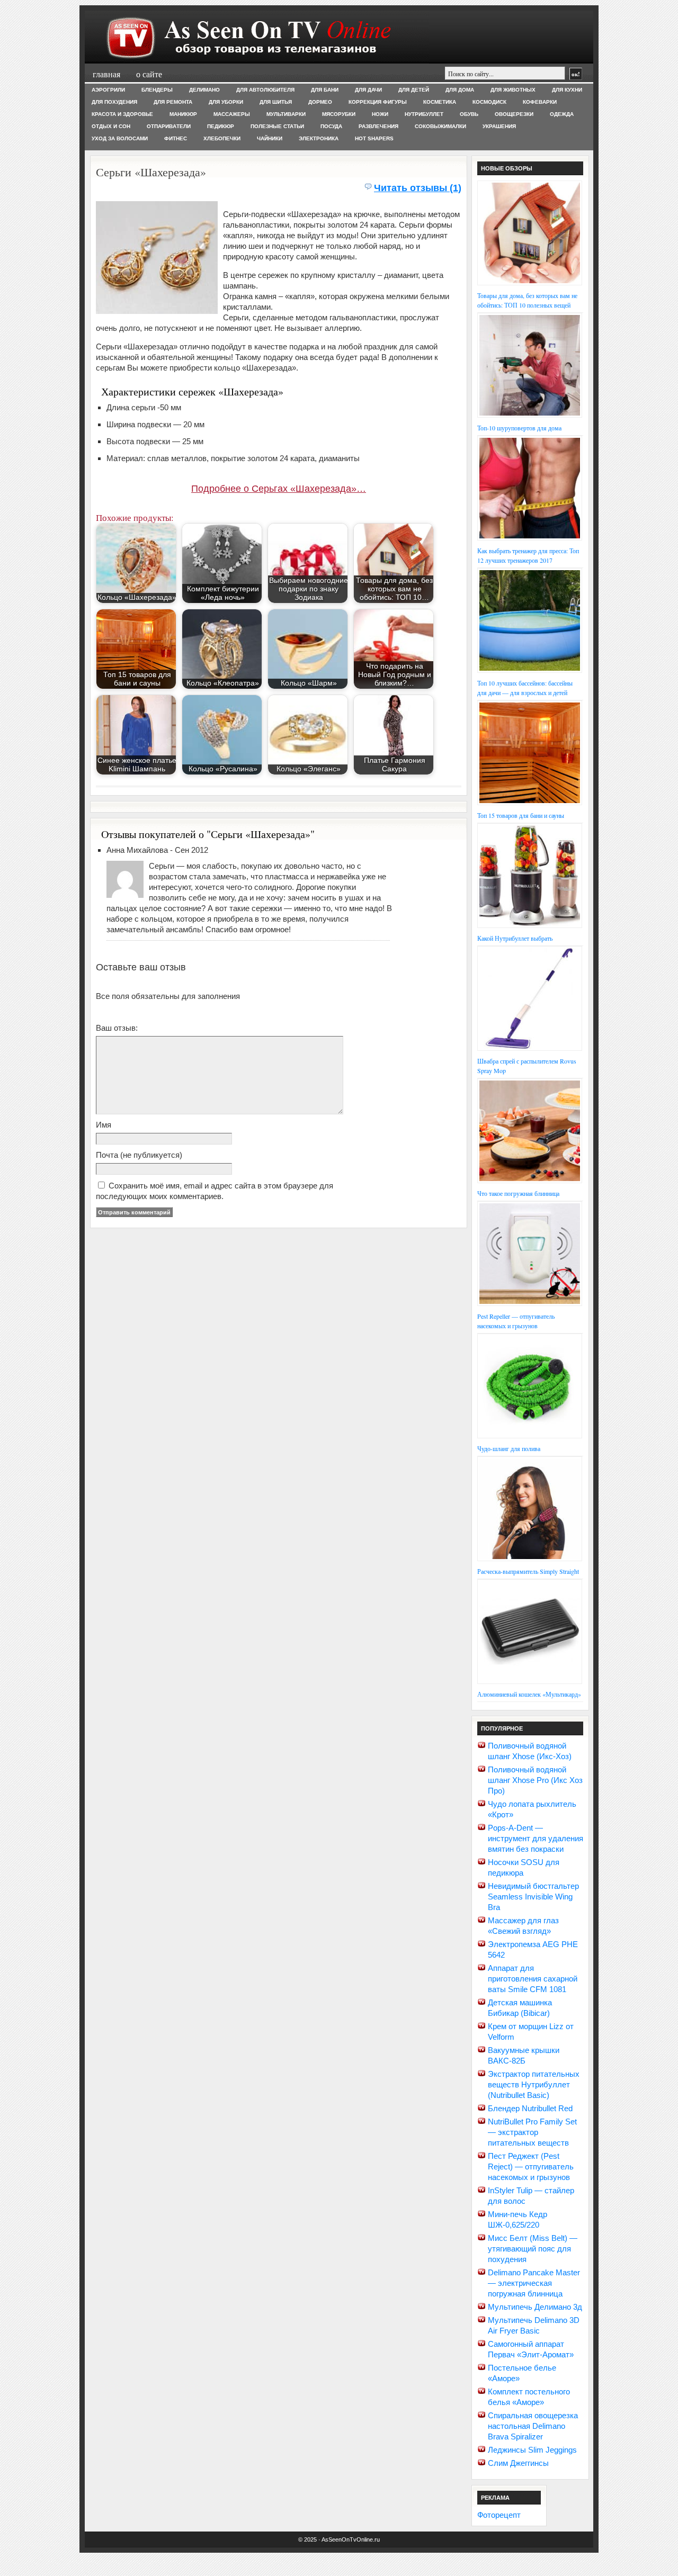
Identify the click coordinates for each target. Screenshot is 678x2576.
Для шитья (276, 102)
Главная (106, 74)
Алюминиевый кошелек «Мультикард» (529, 1694)
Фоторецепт (499, 2515)
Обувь (469, 114)
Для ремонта (173, 102)
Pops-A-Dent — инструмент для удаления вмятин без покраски (536, 1838)
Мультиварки (286, 114)
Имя (104, 1125)
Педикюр (221, 126)
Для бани (325, 90)
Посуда (331, 126)
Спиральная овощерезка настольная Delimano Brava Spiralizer (533, 2426)
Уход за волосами (120, 138)
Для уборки (226, 102)
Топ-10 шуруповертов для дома (519, 428)
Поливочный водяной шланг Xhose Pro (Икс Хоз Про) (535, 1780)
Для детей (414, 90)
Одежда (562, 114)
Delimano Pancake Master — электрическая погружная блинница (534, 2283)
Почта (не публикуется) (139, 1155)
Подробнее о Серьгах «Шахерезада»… (279, 489)
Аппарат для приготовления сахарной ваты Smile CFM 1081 (533, 1979)
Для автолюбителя (265, 90)
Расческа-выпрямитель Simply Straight (528, 1571)
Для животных (513, 90)
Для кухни (567, 90)
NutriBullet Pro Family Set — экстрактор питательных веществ (532, 2132)
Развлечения (378, 126)
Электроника (319, 138)
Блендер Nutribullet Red (530, 2108)
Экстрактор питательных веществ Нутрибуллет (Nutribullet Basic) (534, 2084)
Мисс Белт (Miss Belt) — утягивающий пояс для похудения (533, 2249)
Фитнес (176, 138)
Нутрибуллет (424, 114)
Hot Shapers (374, 138)
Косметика (440, 102)
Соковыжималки (440, 126)
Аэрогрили (108, 90)
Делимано (204, 90)
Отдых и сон (111, 126)
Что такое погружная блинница (518, 1193)
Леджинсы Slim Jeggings (532, 2450)
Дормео (320, 102)
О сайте (149, 74)
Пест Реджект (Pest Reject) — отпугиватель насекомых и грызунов (531, 2167)
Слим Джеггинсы (518, 2463)
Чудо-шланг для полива (509, 1448)
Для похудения (114, 102)
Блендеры (157, 90)
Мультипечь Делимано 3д (535, 2307)
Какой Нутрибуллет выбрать (515, 938)
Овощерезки (514, 114)
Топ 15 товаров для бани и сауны (521, 815)
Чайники (270, 138)
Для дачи (368, 90)
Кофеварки (540, 102)
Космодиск (489, 102)
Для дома (460, 90)
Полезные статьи (277, 126)
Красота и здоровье (122, 114)
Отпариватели (169, 126)
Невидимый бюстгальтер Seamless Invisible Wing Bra (533, 1897)
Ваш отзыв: (117, 1028)
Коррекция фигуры (378, 102)
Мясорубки (339, 114)
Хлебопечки (222, 138)
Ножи (380, 114)
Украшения (499, 126)
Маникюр (183, 114)
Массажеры (232, 114)
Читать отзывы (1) (418, 188)
